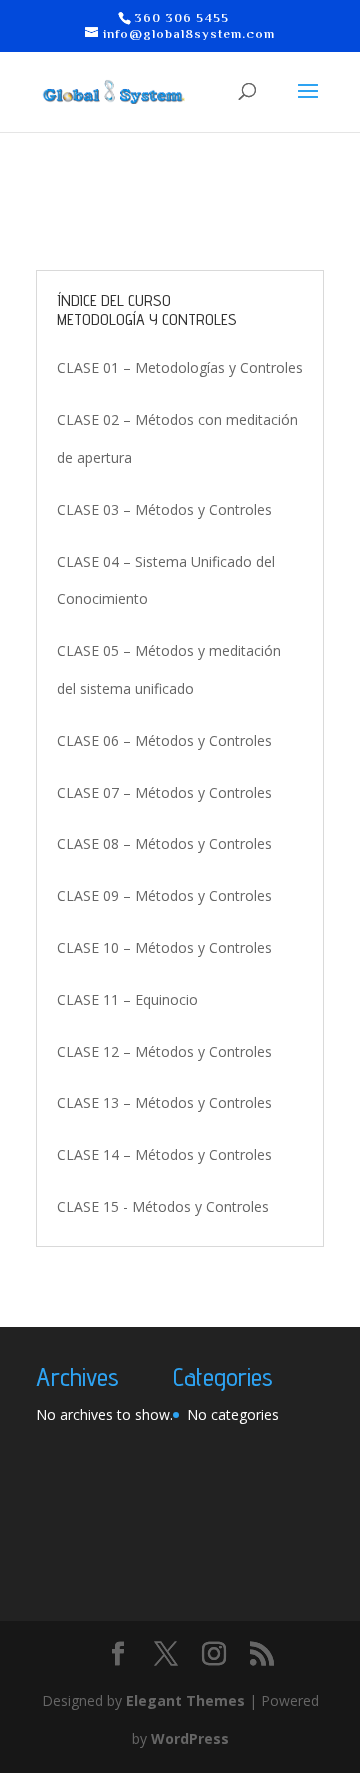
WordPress (190, 1738)
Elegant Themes (185, 1700)
